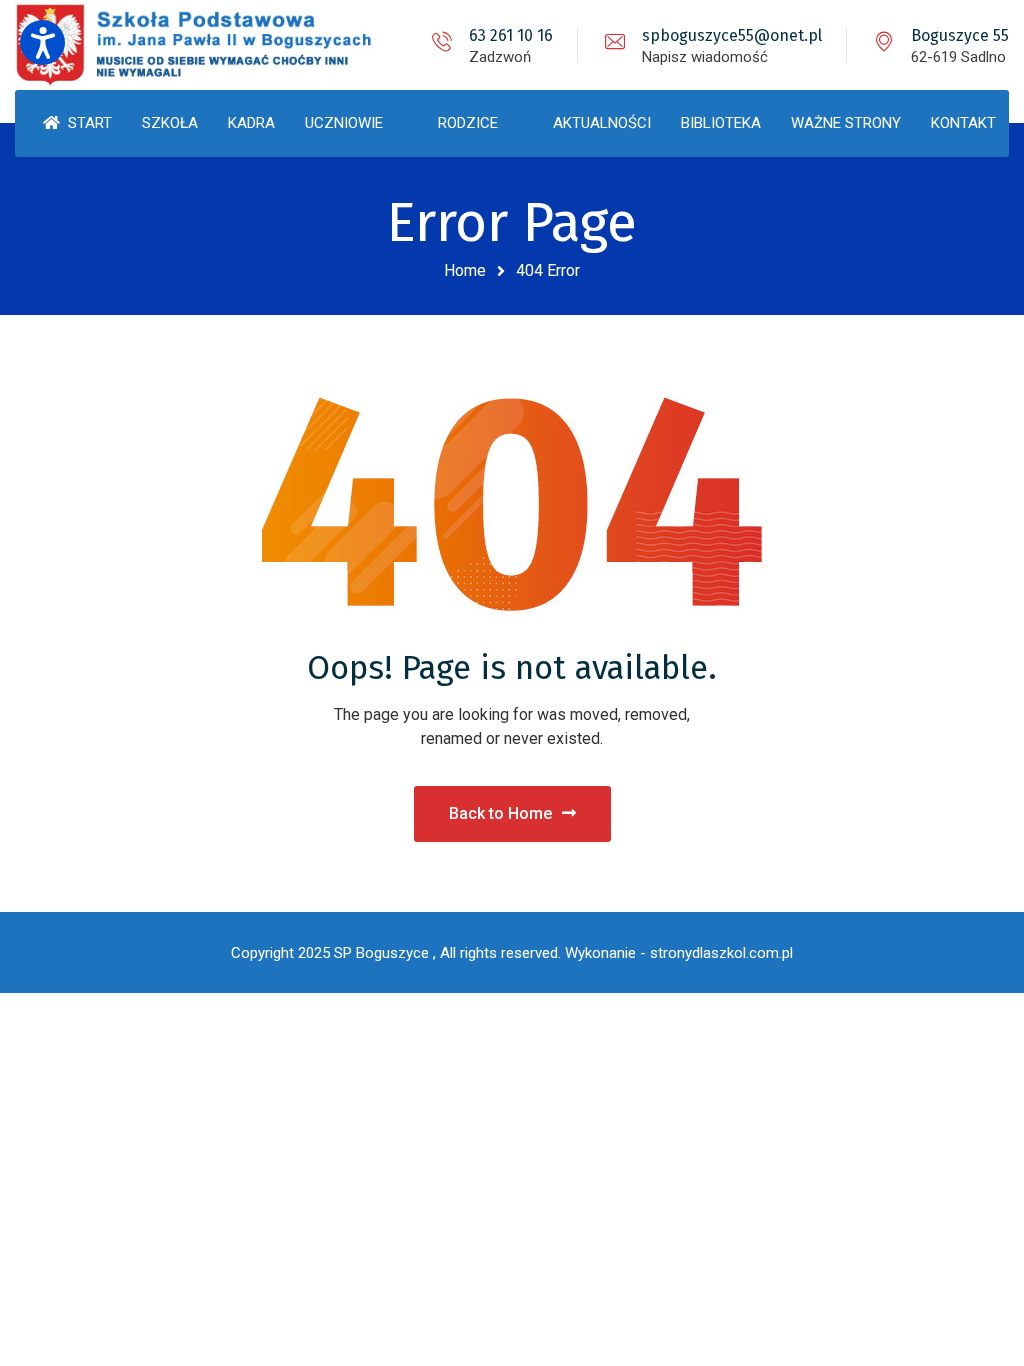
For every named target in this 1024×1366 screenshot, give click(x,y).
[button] (42, 42)
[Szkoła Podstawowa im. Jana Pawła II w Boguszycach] (205, 45)
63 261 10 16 (511, 35)
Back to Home (500, 813)
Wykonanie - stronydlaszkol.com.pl (679, 953)
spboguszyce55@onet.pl (732, 35)
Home (465, 270)
